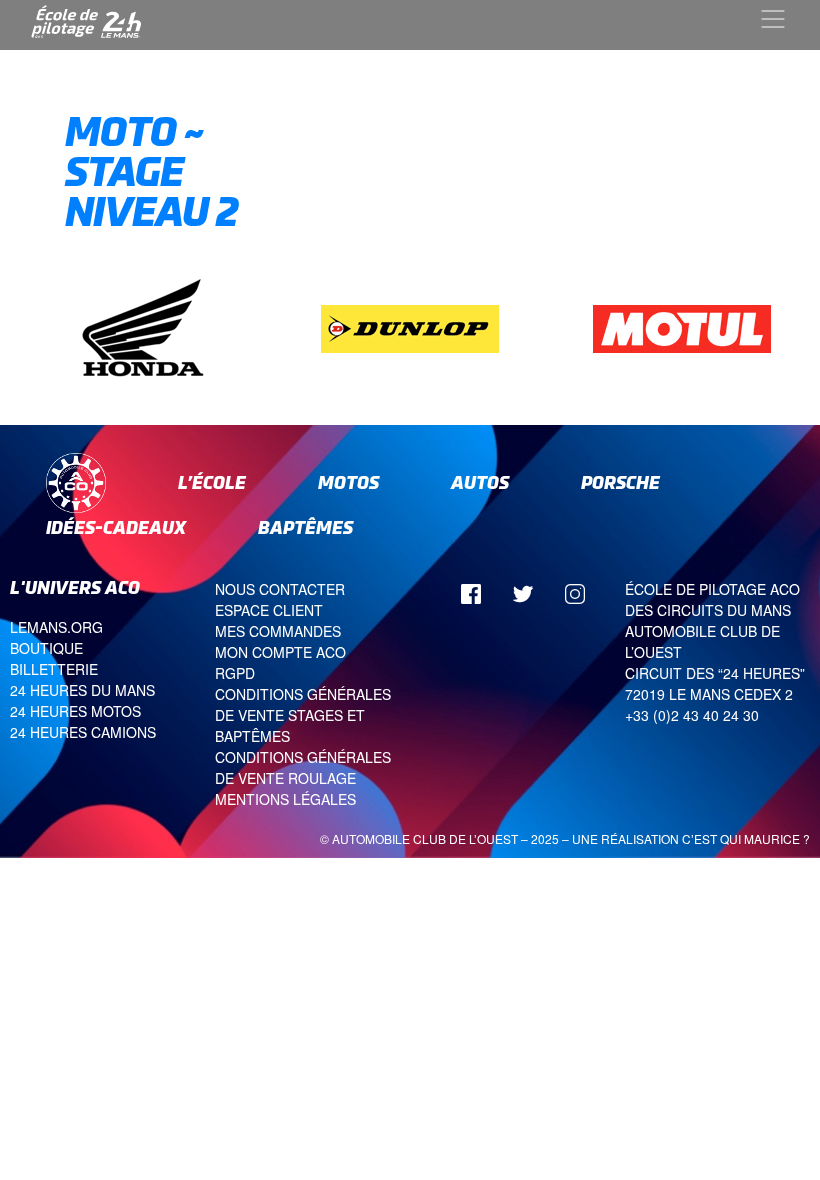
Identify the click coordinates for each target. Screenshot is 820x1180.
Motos (348, 482)
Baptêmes (305, 527)
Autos (480, 482)
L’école (212, 482)
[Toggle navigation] (773, 19)
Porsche (620, 482)
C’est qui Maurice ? (746, 838)
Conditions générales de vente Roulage (303, 767)
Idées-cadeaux (116, 527)
